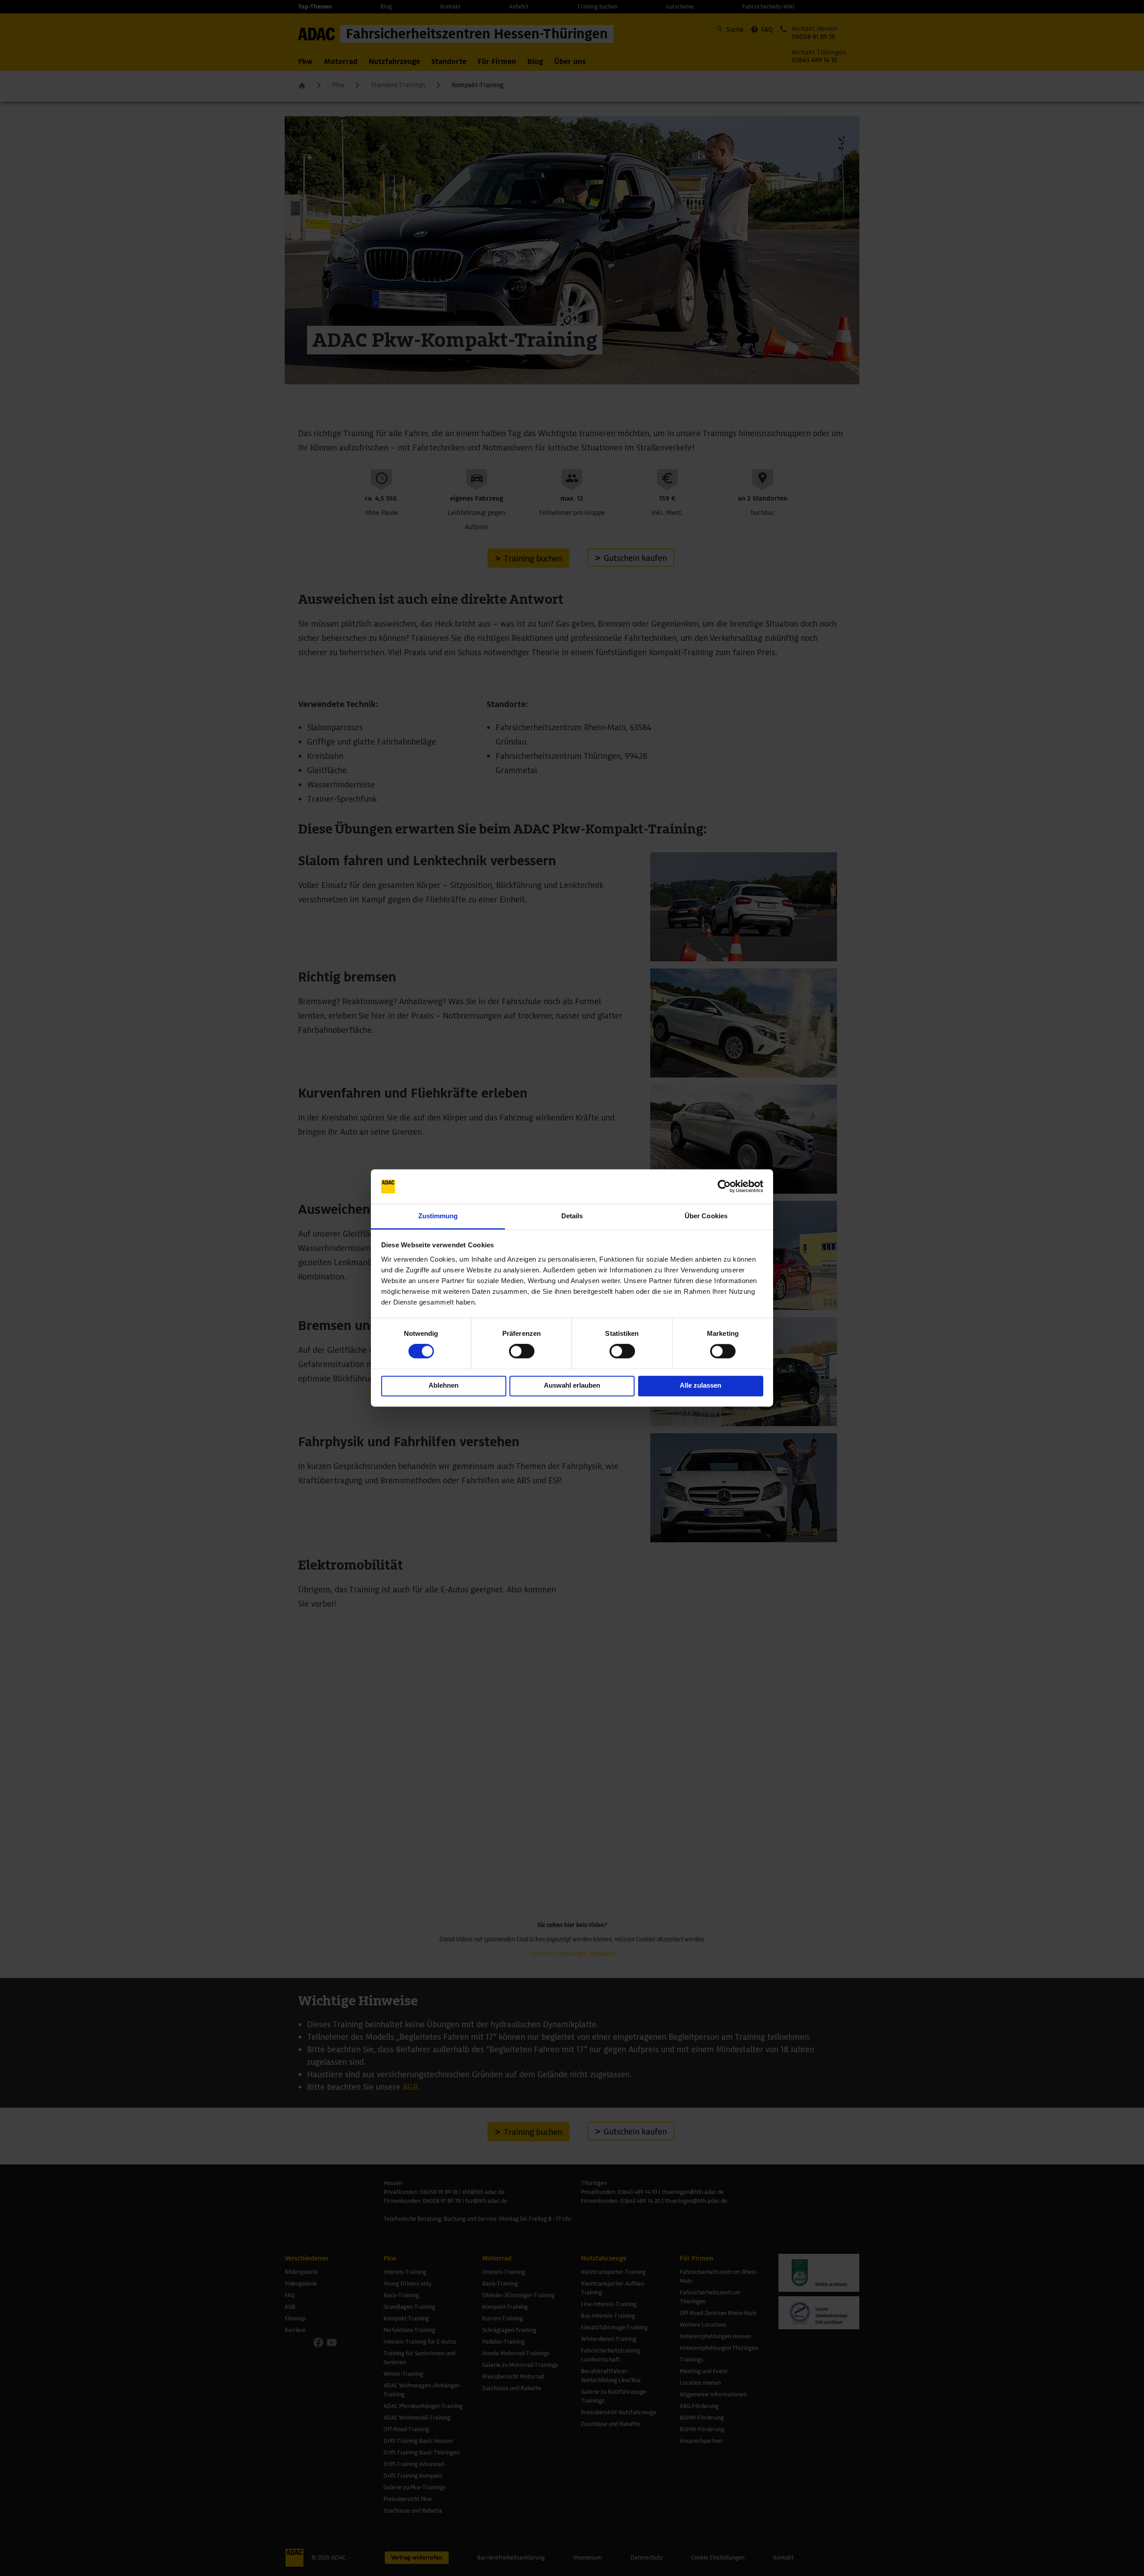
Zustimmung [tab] (438, 1216)
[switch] (522, 1351)
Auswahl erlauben (572, 1385)
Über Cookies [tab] (706, 1216)
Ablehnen (444, 1385)
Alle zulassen (700, 1385)
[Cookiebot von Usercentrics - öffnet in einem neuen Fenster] (724, 1187)
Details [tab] (572, 1216)
